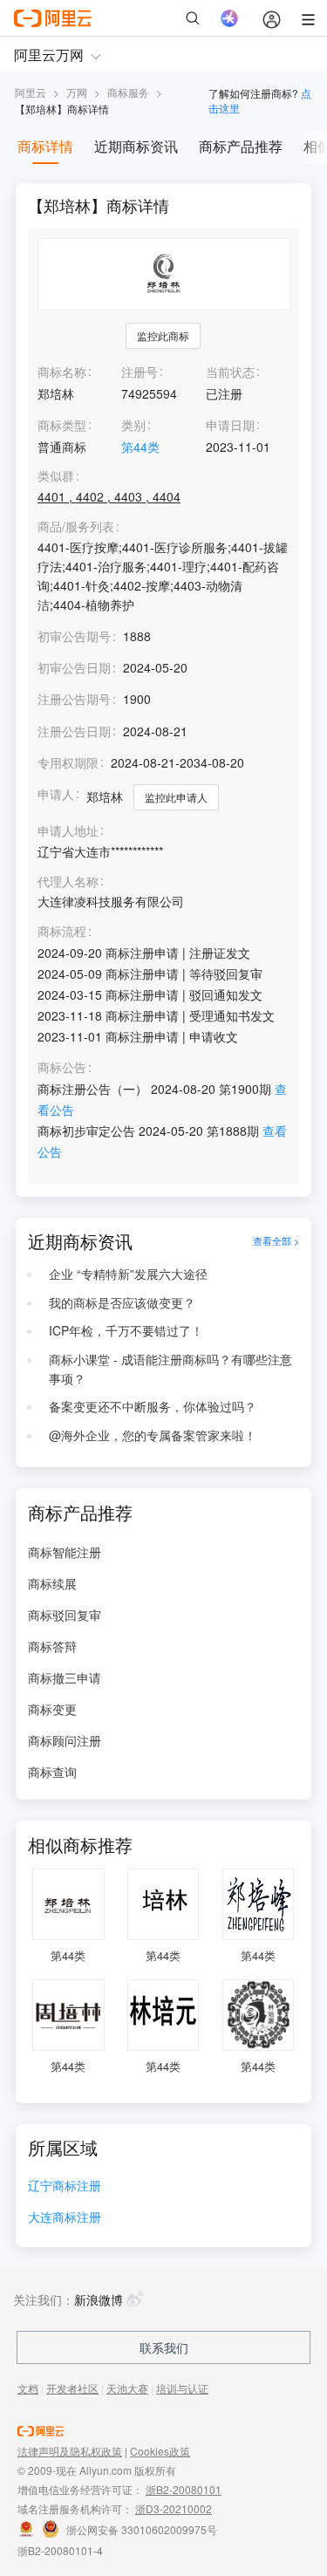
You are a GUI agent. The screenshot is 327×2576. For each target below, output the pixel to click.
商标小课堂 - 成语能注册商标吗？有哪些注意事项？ (170, 1369)
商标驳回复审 (65, 1615)
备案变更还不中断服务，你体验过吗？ (153, 1406)
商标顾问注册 (65, 1740)
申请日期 (230, 425)
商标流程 (62, 931)
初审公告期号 (74, 636)
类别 (133, 425)
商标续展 (52, 1583)
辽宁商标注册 (65, 2187)
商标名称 (62, 372)
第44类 (140, 447)
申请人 (56, 794)
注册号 (140, 372)
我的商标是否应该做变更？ (122, 1302)
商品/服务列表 (76, 526)
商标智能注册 (65, 1552)
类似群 (56, 476)
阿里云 (31, 92)
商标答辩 (52, 1646)
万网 (77, 92)
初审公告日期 (74, 667)
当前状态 (230, 372)
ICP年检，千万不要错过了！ (126, 1330)
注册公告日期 (74, 731)
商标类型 (62, 425)
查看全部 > (276, 1241)
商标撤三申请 (65, 1677)
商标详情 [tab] (45, 146)
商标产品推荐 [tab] (241, 146)
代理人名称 (68, 881)
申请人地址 (68, 831)
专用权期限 (68, 762)
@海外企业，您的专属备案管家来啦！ (153, 1435)
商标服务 (128, 92)
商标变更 (52, 1709)
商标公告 (62, 1067)
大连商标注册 (65, 2218)
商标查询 (52, 1772)
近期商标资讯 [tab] (136, 146)
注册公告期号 (74, 699)
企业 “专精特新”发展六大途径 (128, 1274)
